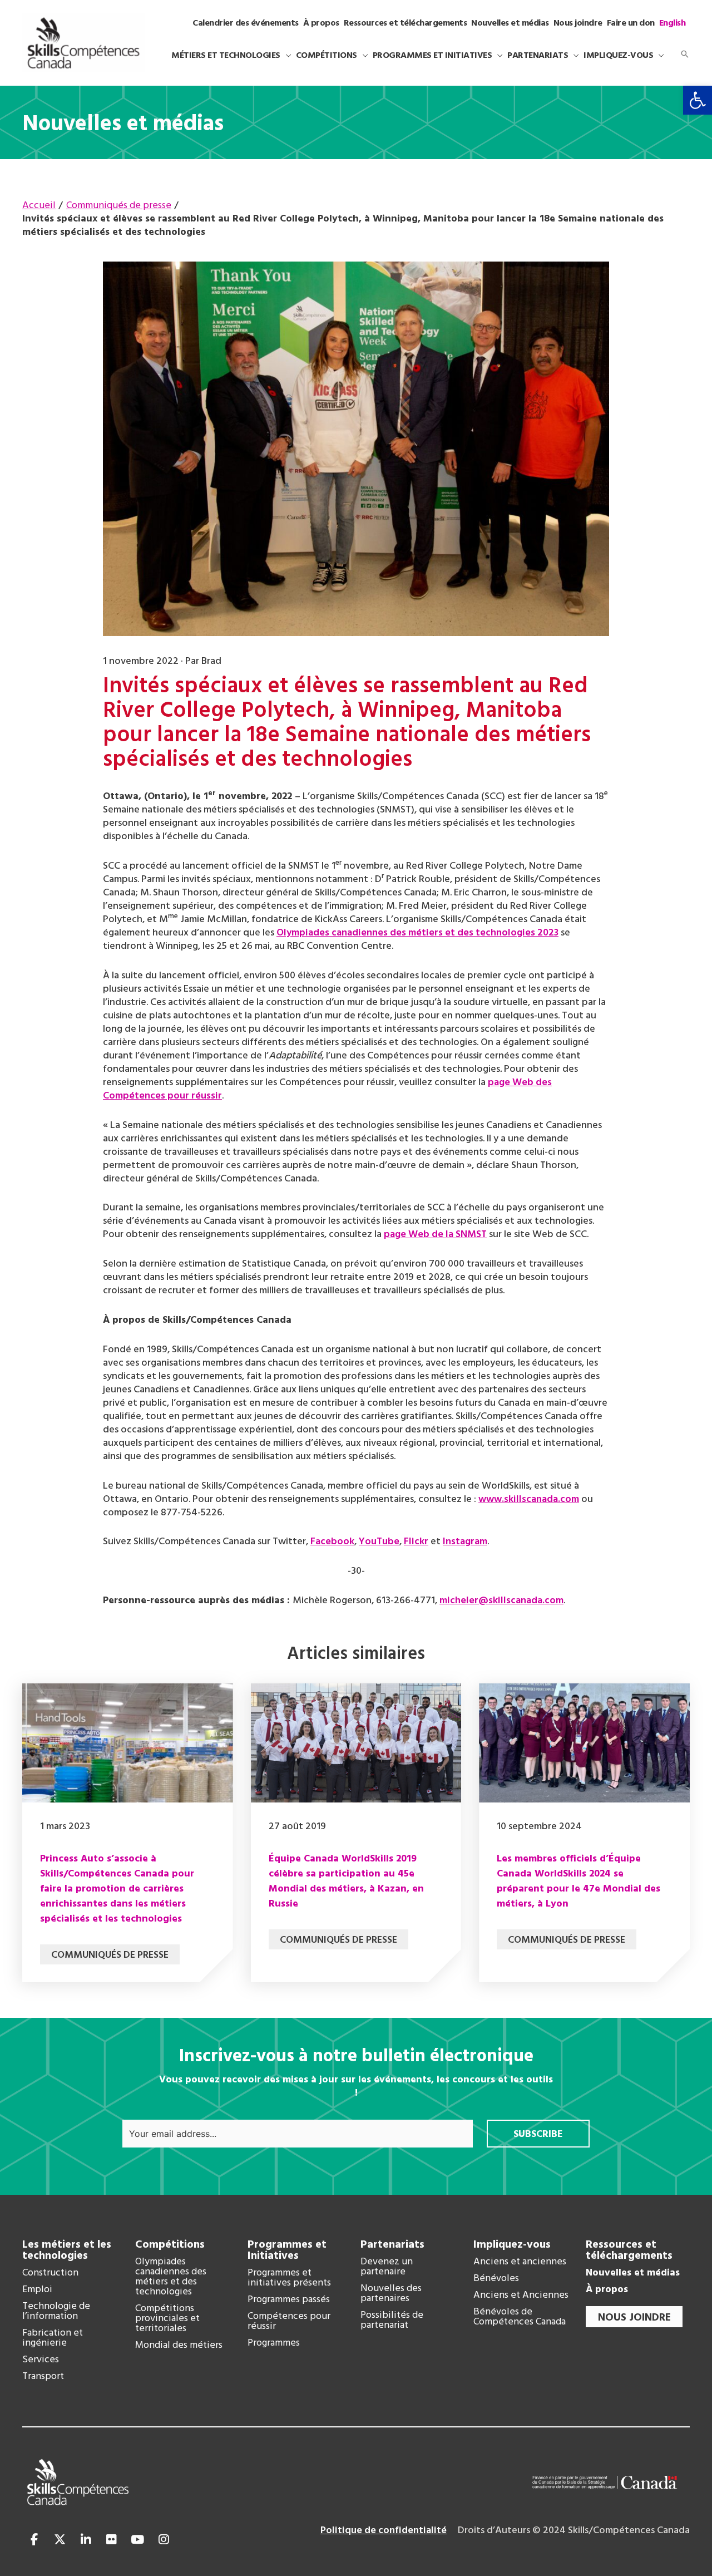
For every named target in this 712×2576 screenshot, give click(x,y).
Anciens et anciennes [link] (520, 2262)
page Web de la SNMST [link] (435, 1235)
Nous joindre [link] (634, 2318)
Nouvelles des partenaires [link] (391, 2294)
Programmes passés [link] (289, 2300)
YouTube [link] (379, 1542)
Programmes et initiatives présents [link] (289, 2278)
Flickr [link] (416, 1542)
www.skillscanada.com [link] (529, 1499)
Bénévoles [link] (496, 2279)
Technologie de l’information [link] (56, 2312)
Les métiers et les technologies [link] (67, 2250)
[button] (286, 56)
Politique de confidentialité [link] (384, 2531)
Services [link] (41, 2360)
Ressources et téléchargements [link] (629, 2250)
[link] (698, 100)
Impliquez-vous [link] (512, 2245)
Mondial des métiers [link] (179, 2346)
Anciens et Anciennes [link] (521, 2296)
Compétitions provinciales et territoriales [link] (167, 2319)
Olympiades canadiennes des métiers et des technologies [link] (171, 2277)
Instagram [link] (465, 1542)
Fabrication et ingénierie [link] (53, 2338)
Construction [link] (50, 2273)
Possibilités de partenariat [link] (392, 2321)
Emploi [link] (37, 2290)
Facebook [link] (332, 1542)
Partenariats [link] (392, 2245)
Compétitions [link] (170, 2245)
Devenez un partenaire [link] (387, 2267)
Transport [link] (43, 2377)
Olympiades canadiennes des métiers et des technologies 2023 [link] (417, 933)
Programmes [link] (274, 2343)
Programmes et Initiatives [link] (287, 2250)
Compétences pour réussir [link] (289, 2322)
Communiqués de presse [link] (110, 1955)
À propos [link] (607, 2290)
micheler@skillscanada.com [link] (501, 1601)
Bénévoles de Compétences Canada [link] (520, 2317)
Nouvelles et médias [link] (633, 2273)
